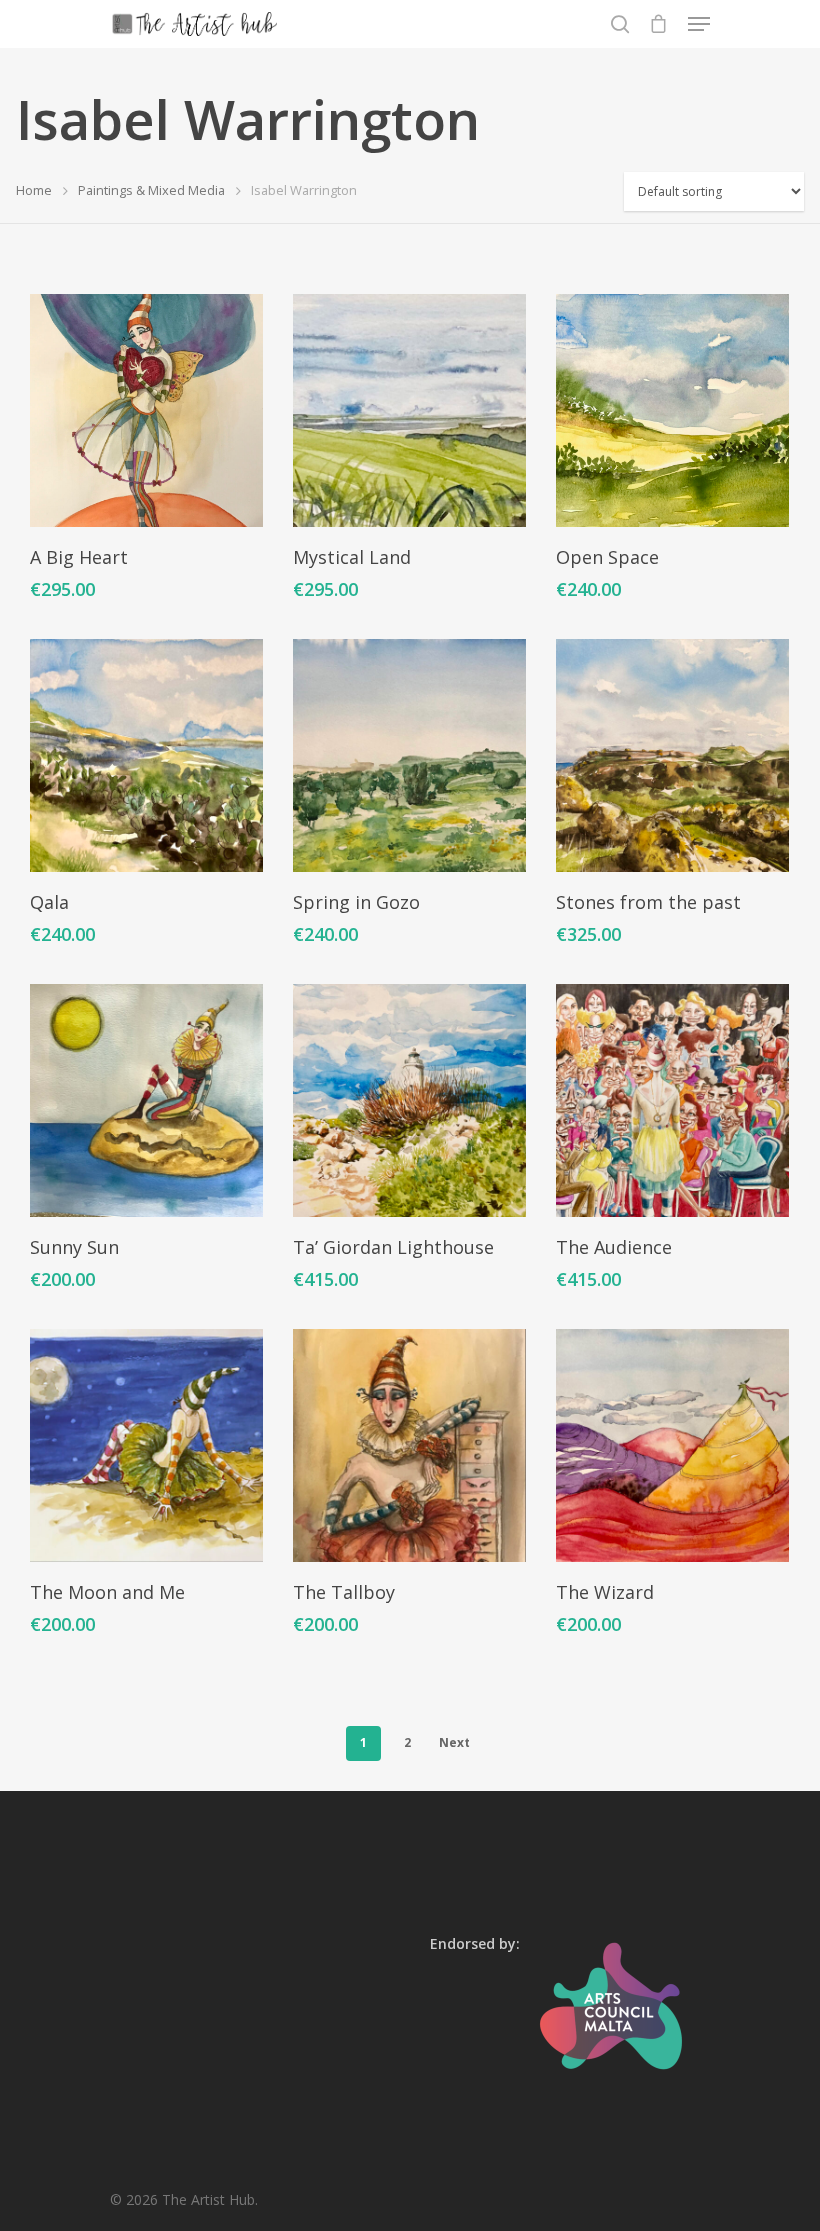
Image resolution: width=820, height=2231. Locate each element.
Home (34, 190)
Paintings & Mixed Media (151, 190)
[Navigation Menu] (699, 24)
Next (454, 1742)
